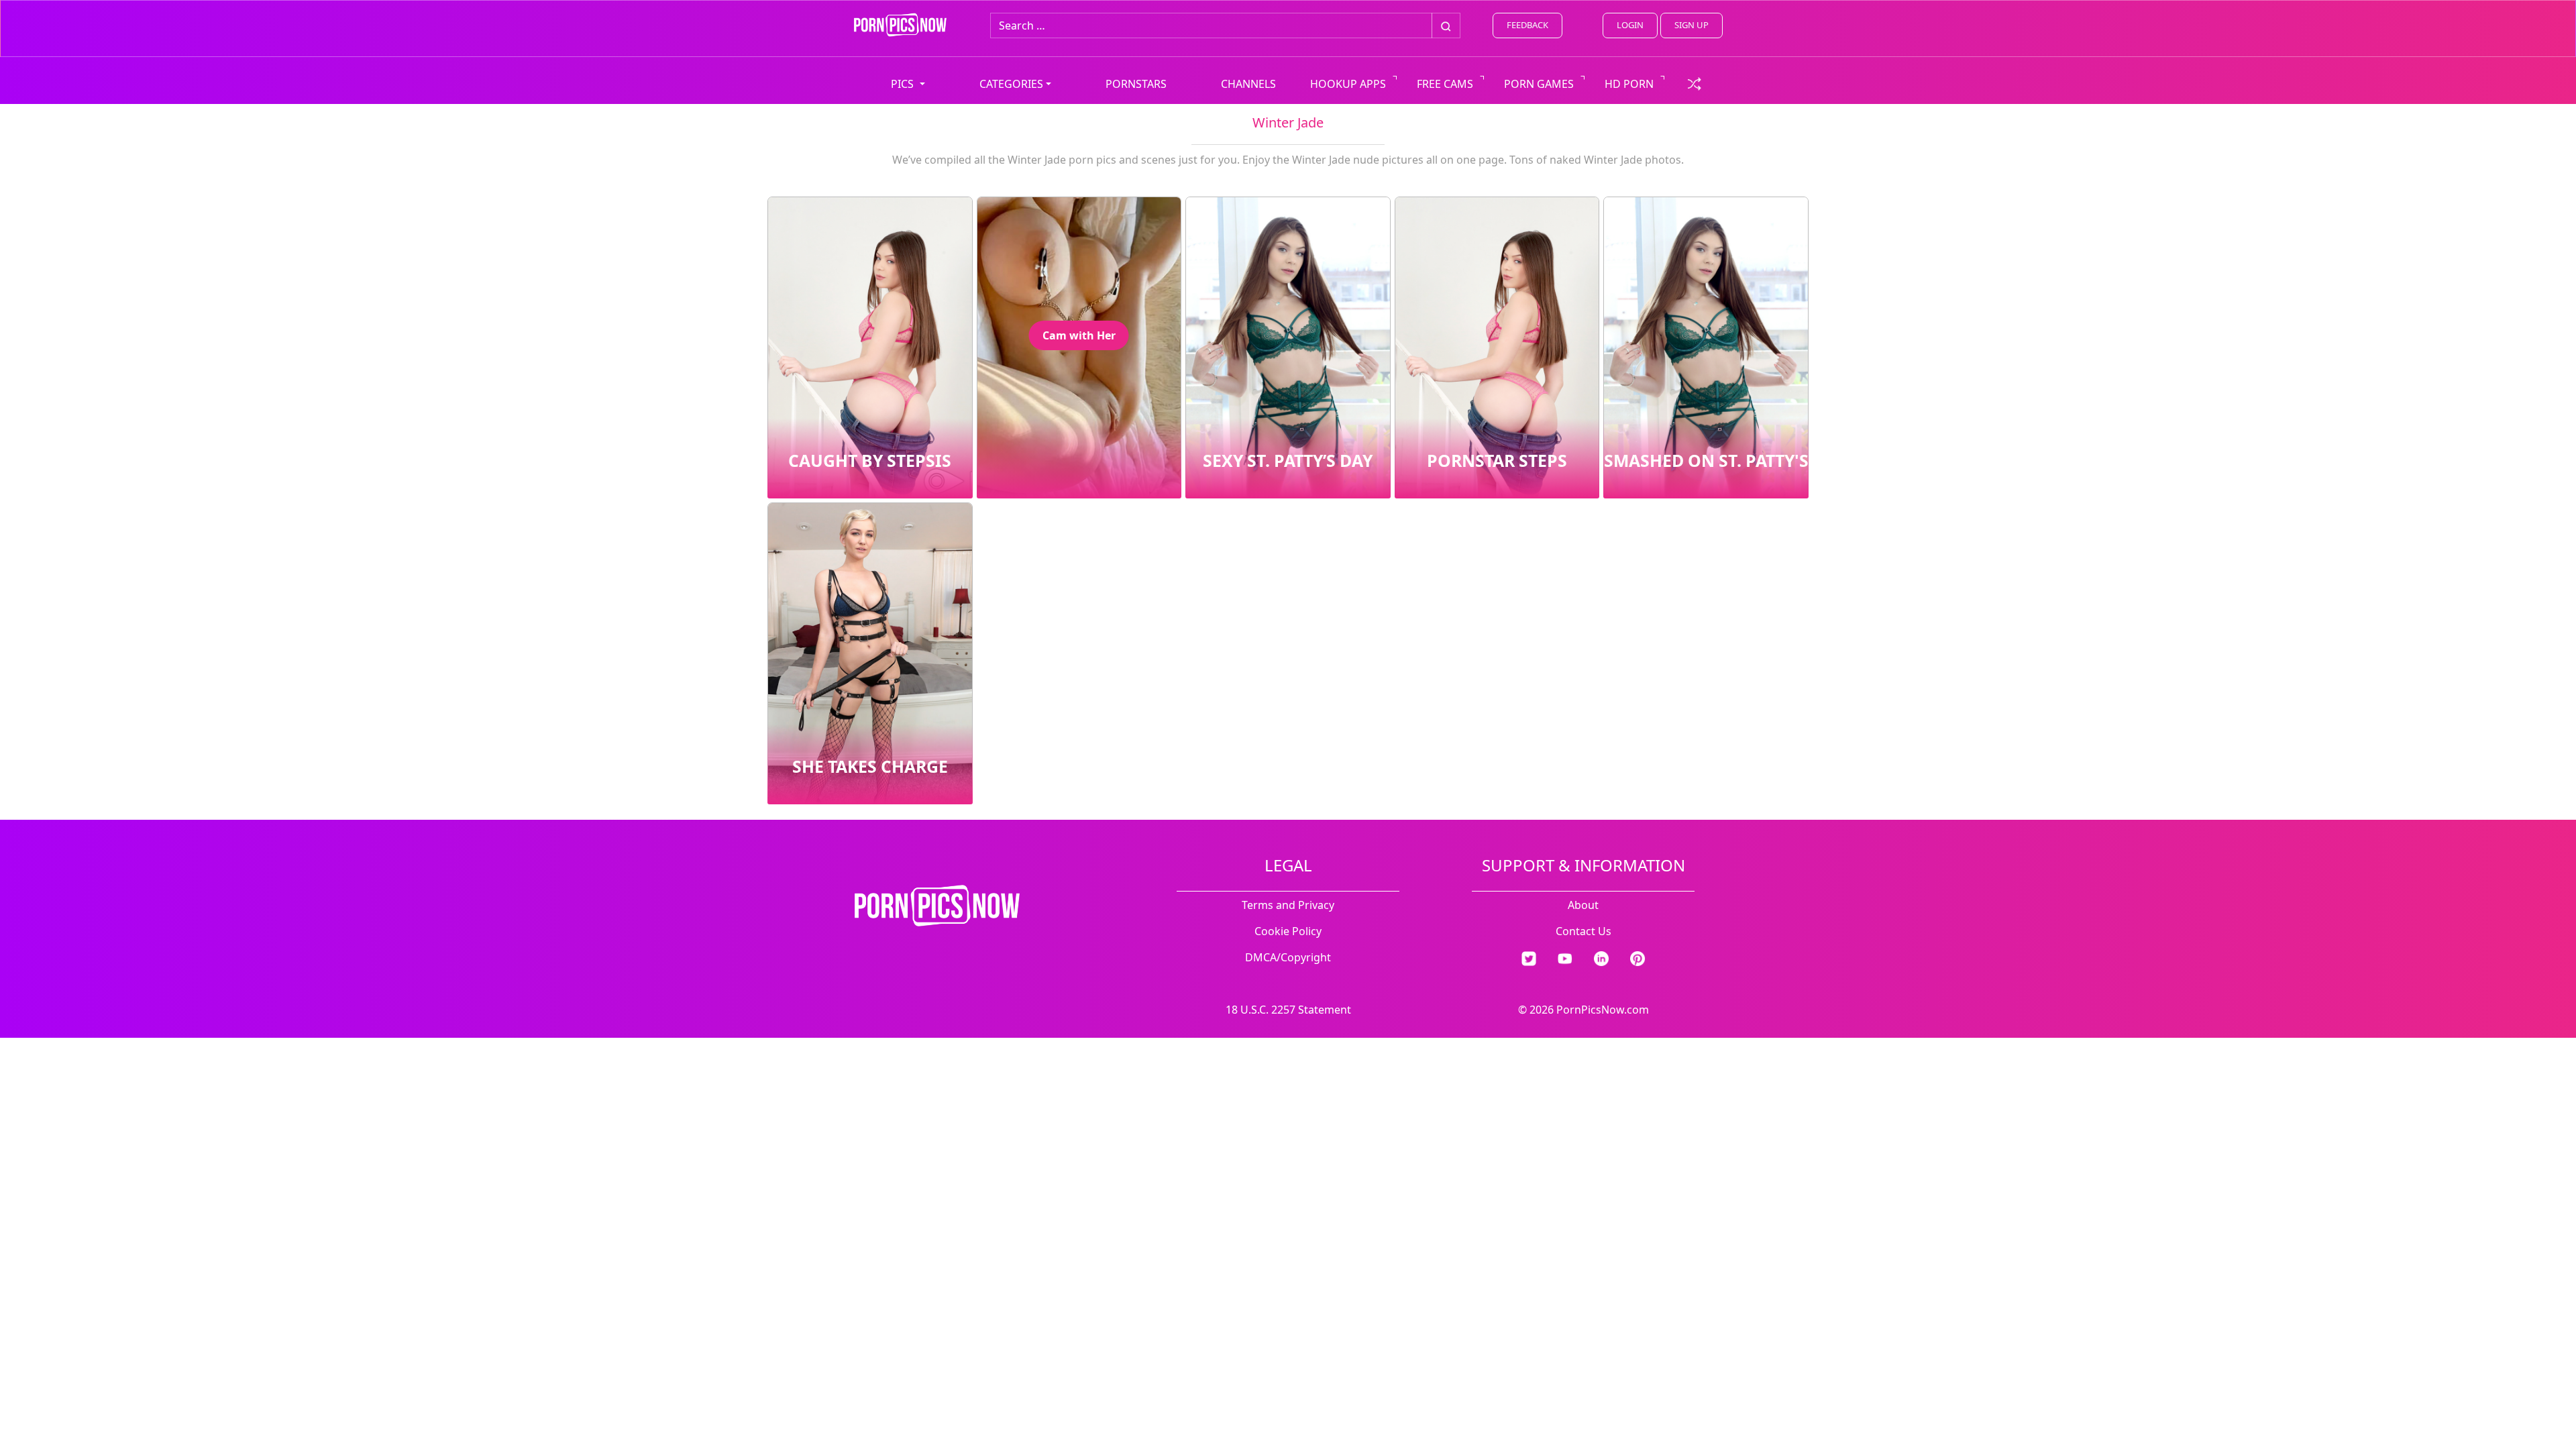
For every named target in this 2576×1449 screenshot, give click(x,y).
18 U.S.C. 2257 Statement (1288, 1010)
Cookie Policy (1288, 931)
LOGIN (1630, 25)
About (1583, 905)
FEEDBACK (1527, 25)
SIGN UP (1692, 25)
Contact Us (1584, 931)
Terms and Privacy (1288, 905)
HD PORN (1629, 84)
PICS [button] (904, 84)
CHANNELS (1248, 84)
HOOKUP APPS (1348, 84)
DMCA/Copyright (1288, 957)
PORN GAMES (1539, 84)
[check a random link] (1695, 83)
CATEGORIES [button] (1011, 84)
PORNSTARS (1136, 84)
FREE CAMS (1445, 84)
